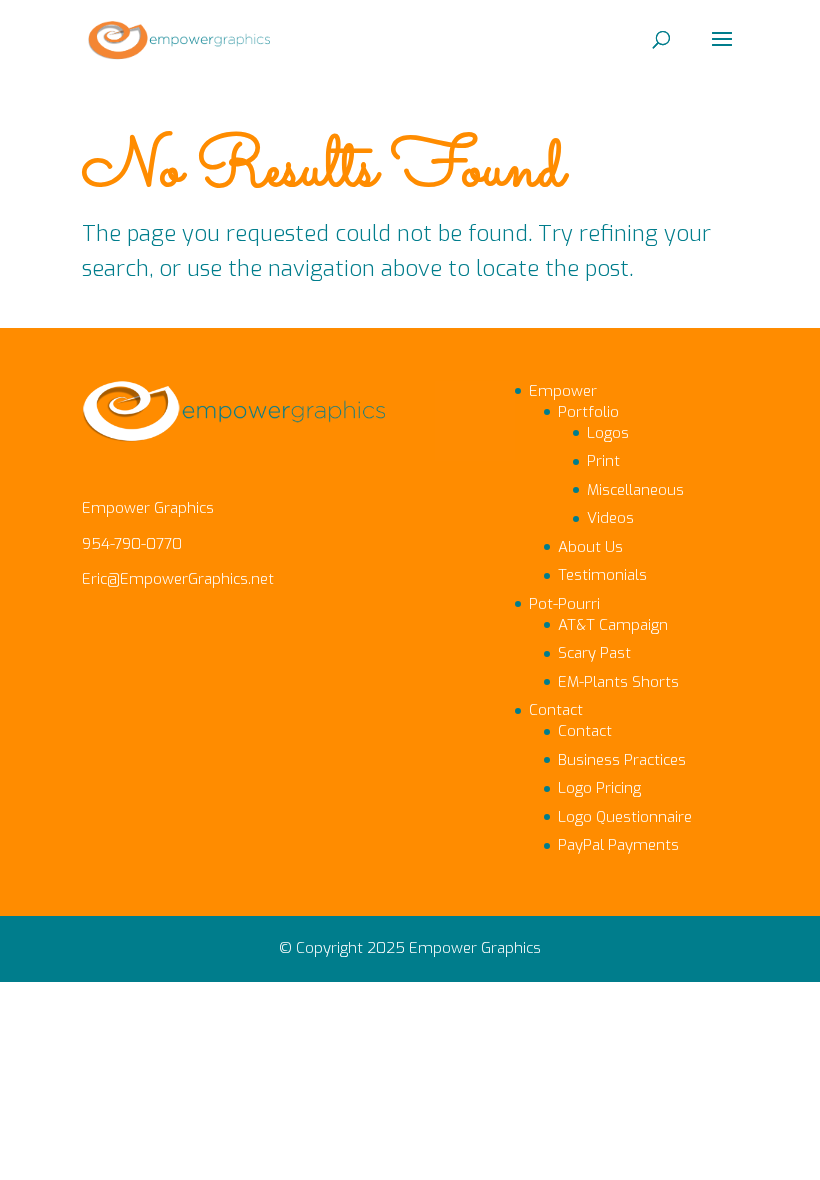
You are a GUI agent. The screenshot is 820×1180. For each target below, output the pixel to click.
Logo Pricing (599, 788)
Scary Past (594, 653)
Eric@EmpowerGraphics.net (178, 579)
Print (603, 461)
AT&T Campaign (613, 625)
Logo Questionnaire (625, 817)
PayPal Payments (618, 845)
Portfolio (588, 412)
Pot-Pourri (564, 604)
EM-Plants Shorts (618, 682)
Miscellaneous (635, 490)
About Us (590, 547)
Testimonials (602, 575)
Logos (608, 433)
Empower (563, 391)
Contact (556, 710)
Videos (610, 518)
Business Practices (622, 760)
